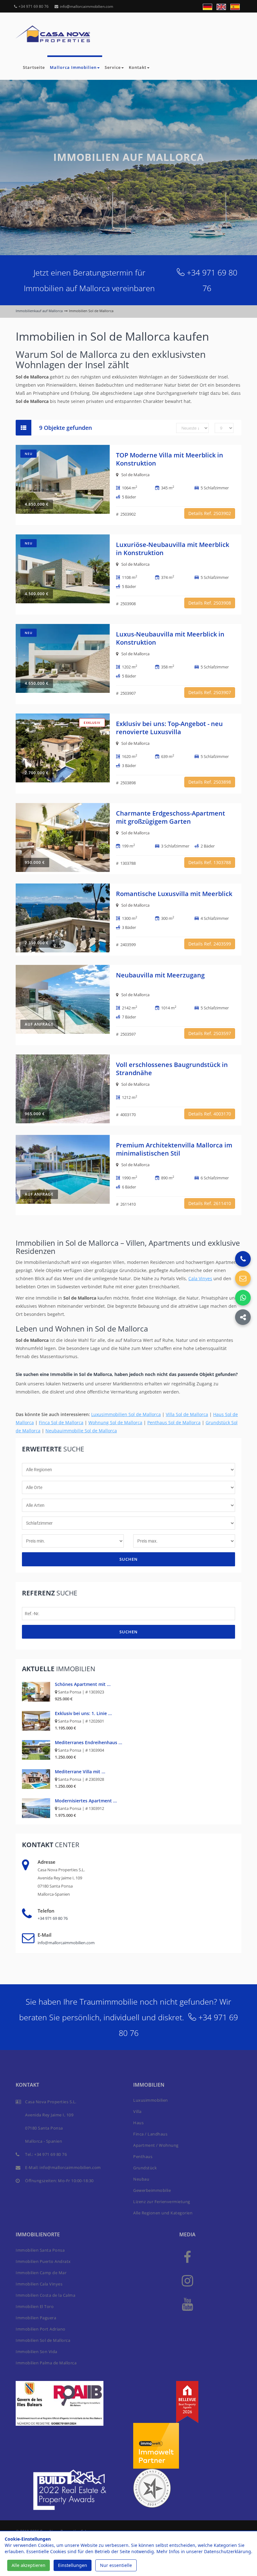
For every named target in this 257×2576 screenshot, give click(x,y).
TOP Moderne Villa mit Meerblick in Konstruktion (170, 459)
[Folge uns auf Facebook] (187, 2257)
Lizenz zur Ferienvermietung (162, 2202)
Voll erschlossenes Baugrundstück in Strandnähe (172, 1069)
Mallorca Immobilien (73, 67)
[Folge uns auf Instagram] (187, 2280)
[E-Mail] (243, 1278)
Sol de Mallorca (135, 475)
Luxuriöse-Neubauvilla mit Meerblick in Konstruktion (173, 549)
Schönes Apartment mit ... (83, 1684)
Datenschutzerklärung (228, 2551)
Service (113, 67)
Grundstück (145, 2168)
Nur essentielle (116, 2565)
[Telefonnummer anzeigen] (243, 1259)
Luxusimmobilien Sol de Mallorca (126, 1414)
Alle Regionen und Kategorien (163, 2213)
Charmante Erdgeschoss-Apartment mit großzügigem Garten (170, 817)
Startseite (34, 67)
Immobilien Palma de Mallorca (46, 2363)
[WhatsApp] (243, 1298)
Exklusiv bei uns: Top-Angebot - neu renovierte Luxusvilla (169, 728)
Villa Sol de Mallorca (187, 1414)
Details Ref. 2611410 (210, 1203)
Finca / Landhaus (150, 2134)
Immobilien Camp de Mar (41, 2273)
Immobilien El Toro (35, 2306)
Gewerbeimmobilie (152, 2190)
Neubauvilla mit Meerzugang (160, 975)
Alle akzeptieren (29, 2565)
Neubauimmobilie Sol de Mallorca (81, 1431)
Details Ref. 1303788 (210, 862)
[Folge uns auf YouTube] (187, 2304)
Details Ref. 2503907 (210, 692)
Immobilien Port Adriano (41, 2329)
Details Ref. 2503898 (210, 782)
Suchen (128, 1559)
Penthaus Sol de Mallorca (174, 1422)
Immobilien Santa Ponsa (40, 2250)
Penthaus (143, 2156)
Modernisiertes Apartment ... (86, 1801)
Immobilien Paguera (36, 2318)
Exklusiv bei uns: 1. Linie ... (83, 1713)
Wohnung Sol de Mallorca (115, 1422)
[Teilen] (243, 1317)
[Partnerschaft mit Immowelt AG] (156, 2445)
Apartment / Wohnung (156, 2145)
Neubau (141, 2179)
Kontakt (138, 67)
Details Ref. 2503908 (210, 603)
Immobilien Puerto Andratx (43, 2261)
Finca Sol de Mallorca (61, 1422)
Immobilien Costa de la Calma (45, 2295)
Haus (138, 2123)
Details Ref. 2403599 (210, 944)
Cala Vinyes (200, 1278)
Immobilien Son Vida (37, 2352)
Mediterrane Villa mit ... (80, 1772)
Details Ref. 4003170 (210, 1114)
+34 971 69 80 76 (34, 6)
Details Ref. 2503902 (210, 513)
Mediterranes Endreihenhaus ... (89, 1742)
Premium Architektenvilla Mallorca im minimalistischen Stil (174, 1149)
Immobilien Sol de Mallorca (43, 2340)
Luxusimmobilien (151, 2100)
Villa (137, 2111)
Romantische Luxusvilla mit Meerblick (174, 894)
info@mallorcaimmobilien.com (87, 6)
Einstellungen (73, 2565)
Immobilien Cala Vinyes (39, 2284)
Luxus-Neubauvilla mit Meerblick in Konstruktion (170, 638)
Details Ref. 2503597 (210, 1033)
